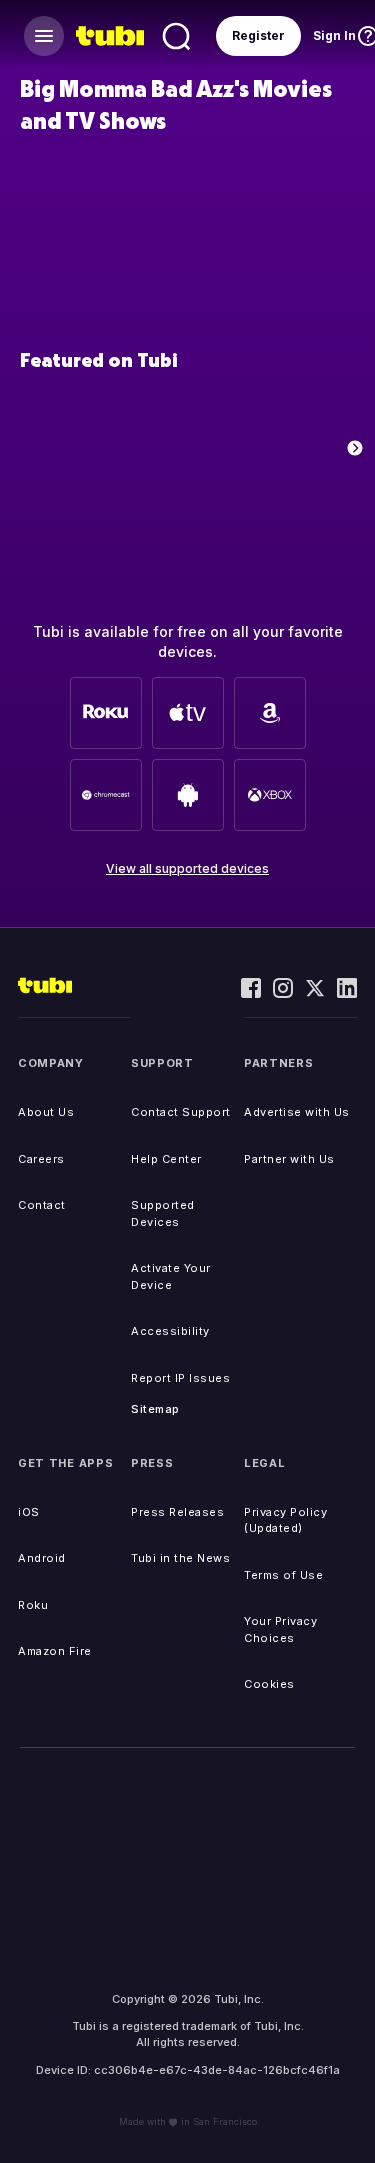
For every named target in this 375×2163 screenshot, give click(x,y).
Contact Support (181, 1112)
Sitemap (155, 1409)
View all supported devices (187, 868)
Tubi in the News (180, 1558)
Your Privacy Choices (280, 1629)
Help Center (166, 1159)
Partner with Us (289, 1159)
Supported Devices (163, 1213)
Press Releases (177, 1512)
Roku (33, 1605)
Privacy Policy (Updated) (285, 1520)
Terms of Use (283, 1575)
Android (42, 1558)
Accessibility (170, 1331)
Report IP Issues (180, 1378)
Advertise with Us (297, 1112)
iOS (29, 1512)
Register (258, 35)
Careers (41, 1159)
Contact (42, 1205)
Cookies (269, 1684)
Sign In (334, 35)
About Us (46, 1112)
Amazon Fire (55, 1651)
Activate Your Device (171, 1276)
